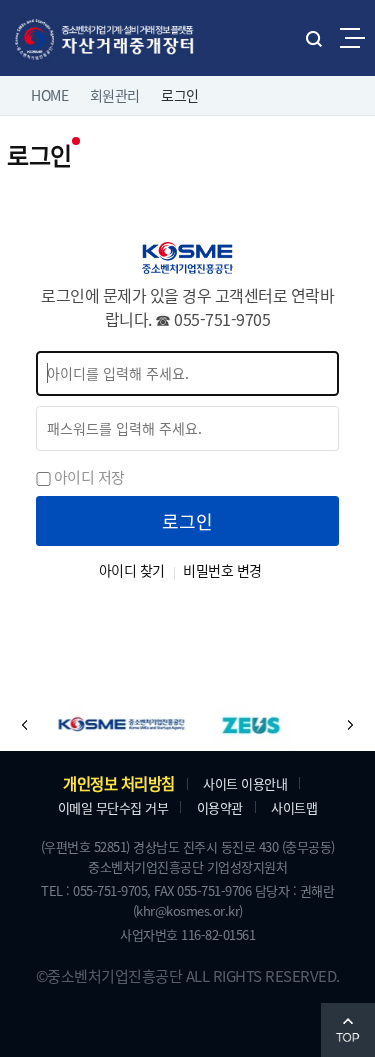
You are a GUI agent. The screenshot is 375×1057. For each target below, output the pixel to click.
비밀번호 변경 (222, 570)
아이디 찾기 (132, 570)
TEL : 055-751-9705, (96, 890)
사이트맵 (294, 807)
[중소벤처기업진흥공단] (104, 725)
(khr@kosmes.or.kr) (188, 910)
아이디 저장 (89, 476)
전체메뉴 (352, 37)
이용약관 (220, 807)
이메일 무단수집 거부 (113, 807)
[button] (25, 725)
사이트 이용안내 (245, 783)
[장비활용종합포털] (234, 725)
